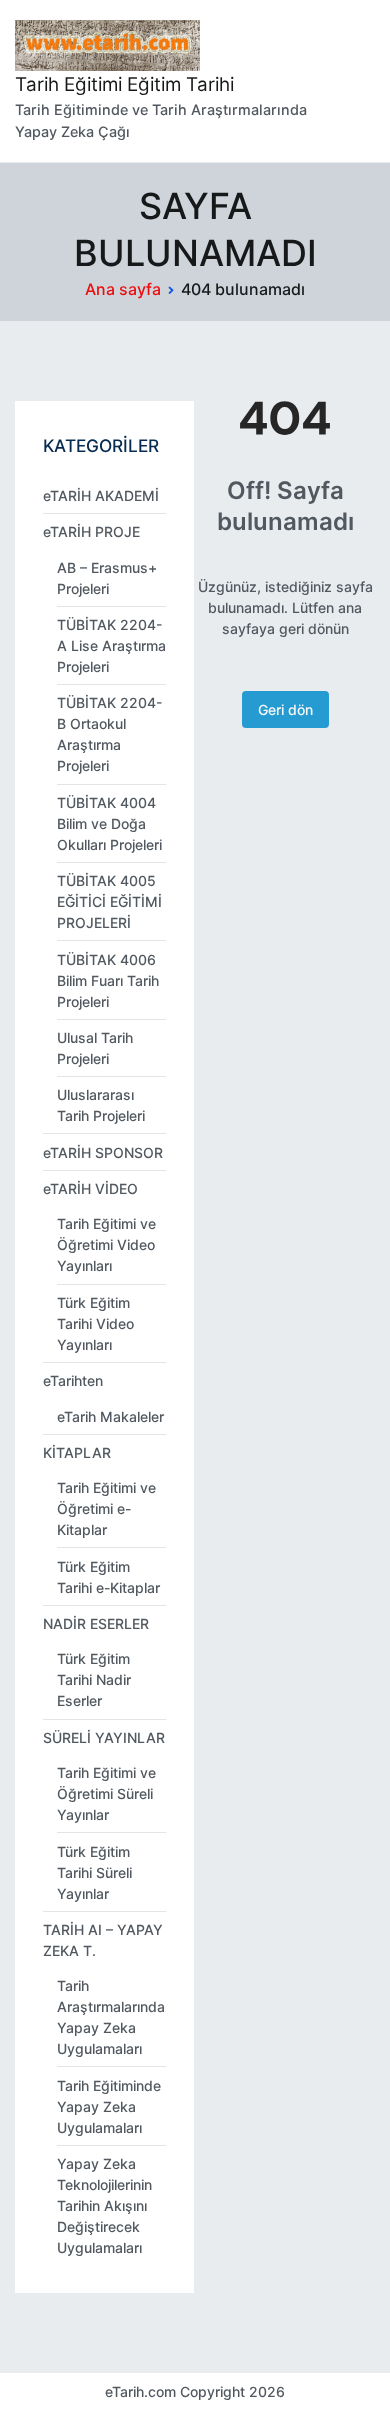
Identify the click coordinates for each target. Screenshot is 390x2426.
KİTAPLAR (77, 1452)
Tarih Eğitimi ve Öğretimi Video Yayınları (106, 1244)
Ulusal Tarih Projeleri (95, 1048)
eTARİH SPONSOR (103, 1152)
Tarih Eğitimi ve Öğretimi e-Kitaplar (106, 1508)
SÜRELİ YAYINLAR (104, 1737)
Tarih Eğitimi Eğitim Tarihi (124, 84)
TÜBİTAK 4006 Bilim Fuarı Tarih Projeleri (108, 980)
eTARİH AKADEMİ (101, 495)
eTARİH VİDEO (90, 1188)
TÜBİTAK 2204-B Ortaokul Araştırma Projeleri (109, 734)
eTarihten (73, 1380)
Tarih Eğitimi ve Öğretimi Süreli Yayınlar (106, 1793)
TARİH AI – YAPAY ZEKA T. (103, 1940)
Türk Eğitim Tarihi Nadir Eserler (94, 1679)
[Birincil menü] (354, 81)
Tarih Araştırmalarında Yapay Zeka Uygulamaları (111, 2017)
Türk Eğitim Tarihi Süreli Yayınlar (94, 1872)
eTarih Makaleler (110, 1416)
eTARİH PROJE (91, 531)
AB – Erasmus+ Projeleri (107, 578)
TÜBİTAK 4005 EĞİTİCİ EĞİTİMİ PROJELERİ (109, 901)
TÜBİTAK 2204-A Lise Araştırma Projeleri (111, 645)
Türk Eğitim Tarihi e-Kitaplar (108, 1577)
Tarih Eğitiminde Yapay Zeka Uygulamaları (109, 2106)
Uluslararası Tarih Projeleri (101, 1105)
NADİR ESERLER (96, 1623)
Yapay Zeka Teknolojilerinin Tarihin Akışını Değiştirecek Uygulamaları (104, 2205)
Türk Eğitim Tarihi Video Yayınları (95, 1323)
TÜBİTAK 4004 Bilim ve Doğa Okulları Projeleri (109, 823)
